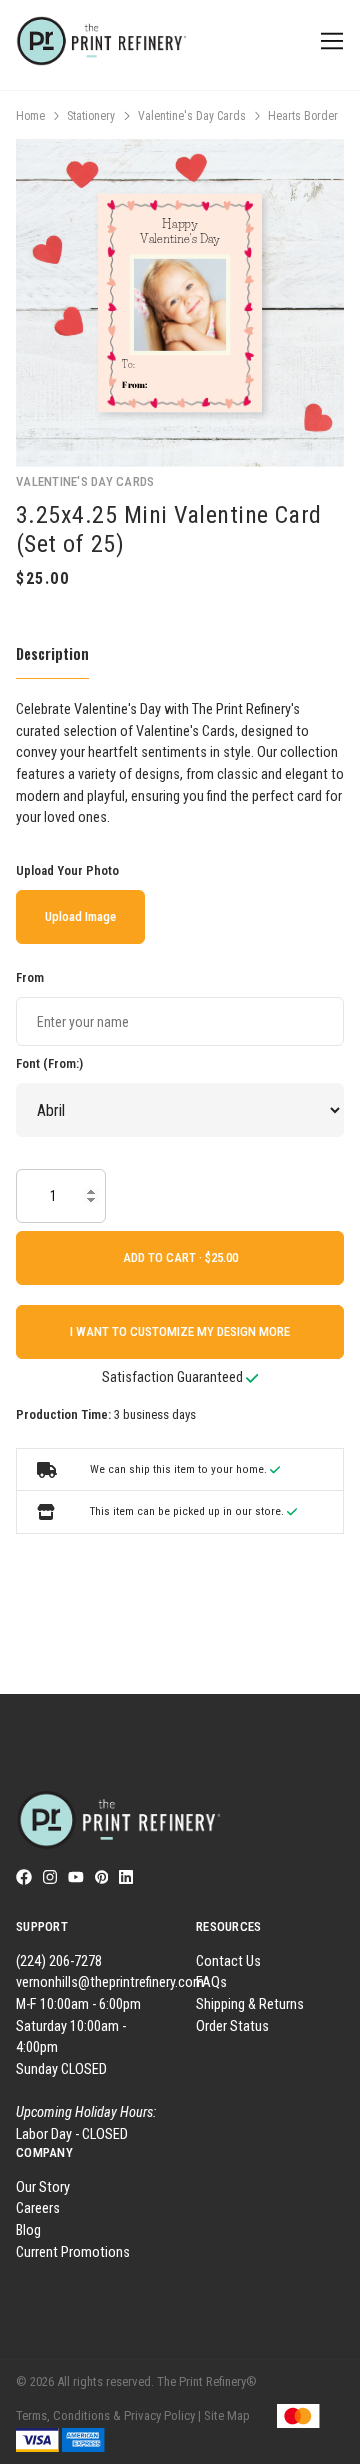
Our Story (43, 2187)
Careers (38, 2208)
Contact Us (228, 1961)
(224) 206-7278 (59, 1961)
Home (30, 116)
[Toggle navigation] (328, 41)
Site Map (227, 2415)
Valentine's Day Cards (192, 116)
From (30, 977)
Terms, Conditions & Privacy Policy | (108, 2415)
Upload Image (80, 916)
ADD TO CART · (164, 1257)
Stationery (91, 116)
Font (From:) (49, 1063)
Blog (28, 2230)
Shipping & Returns (250, 2004)
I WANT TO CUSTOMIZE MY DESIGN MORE (180, 1331)
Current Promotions (73, 2252)
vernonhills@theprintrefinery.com (110, 1982)
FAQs (211, 1982)
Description (52, 653)
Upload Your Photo (67, 870)
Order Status (232, 2026)
